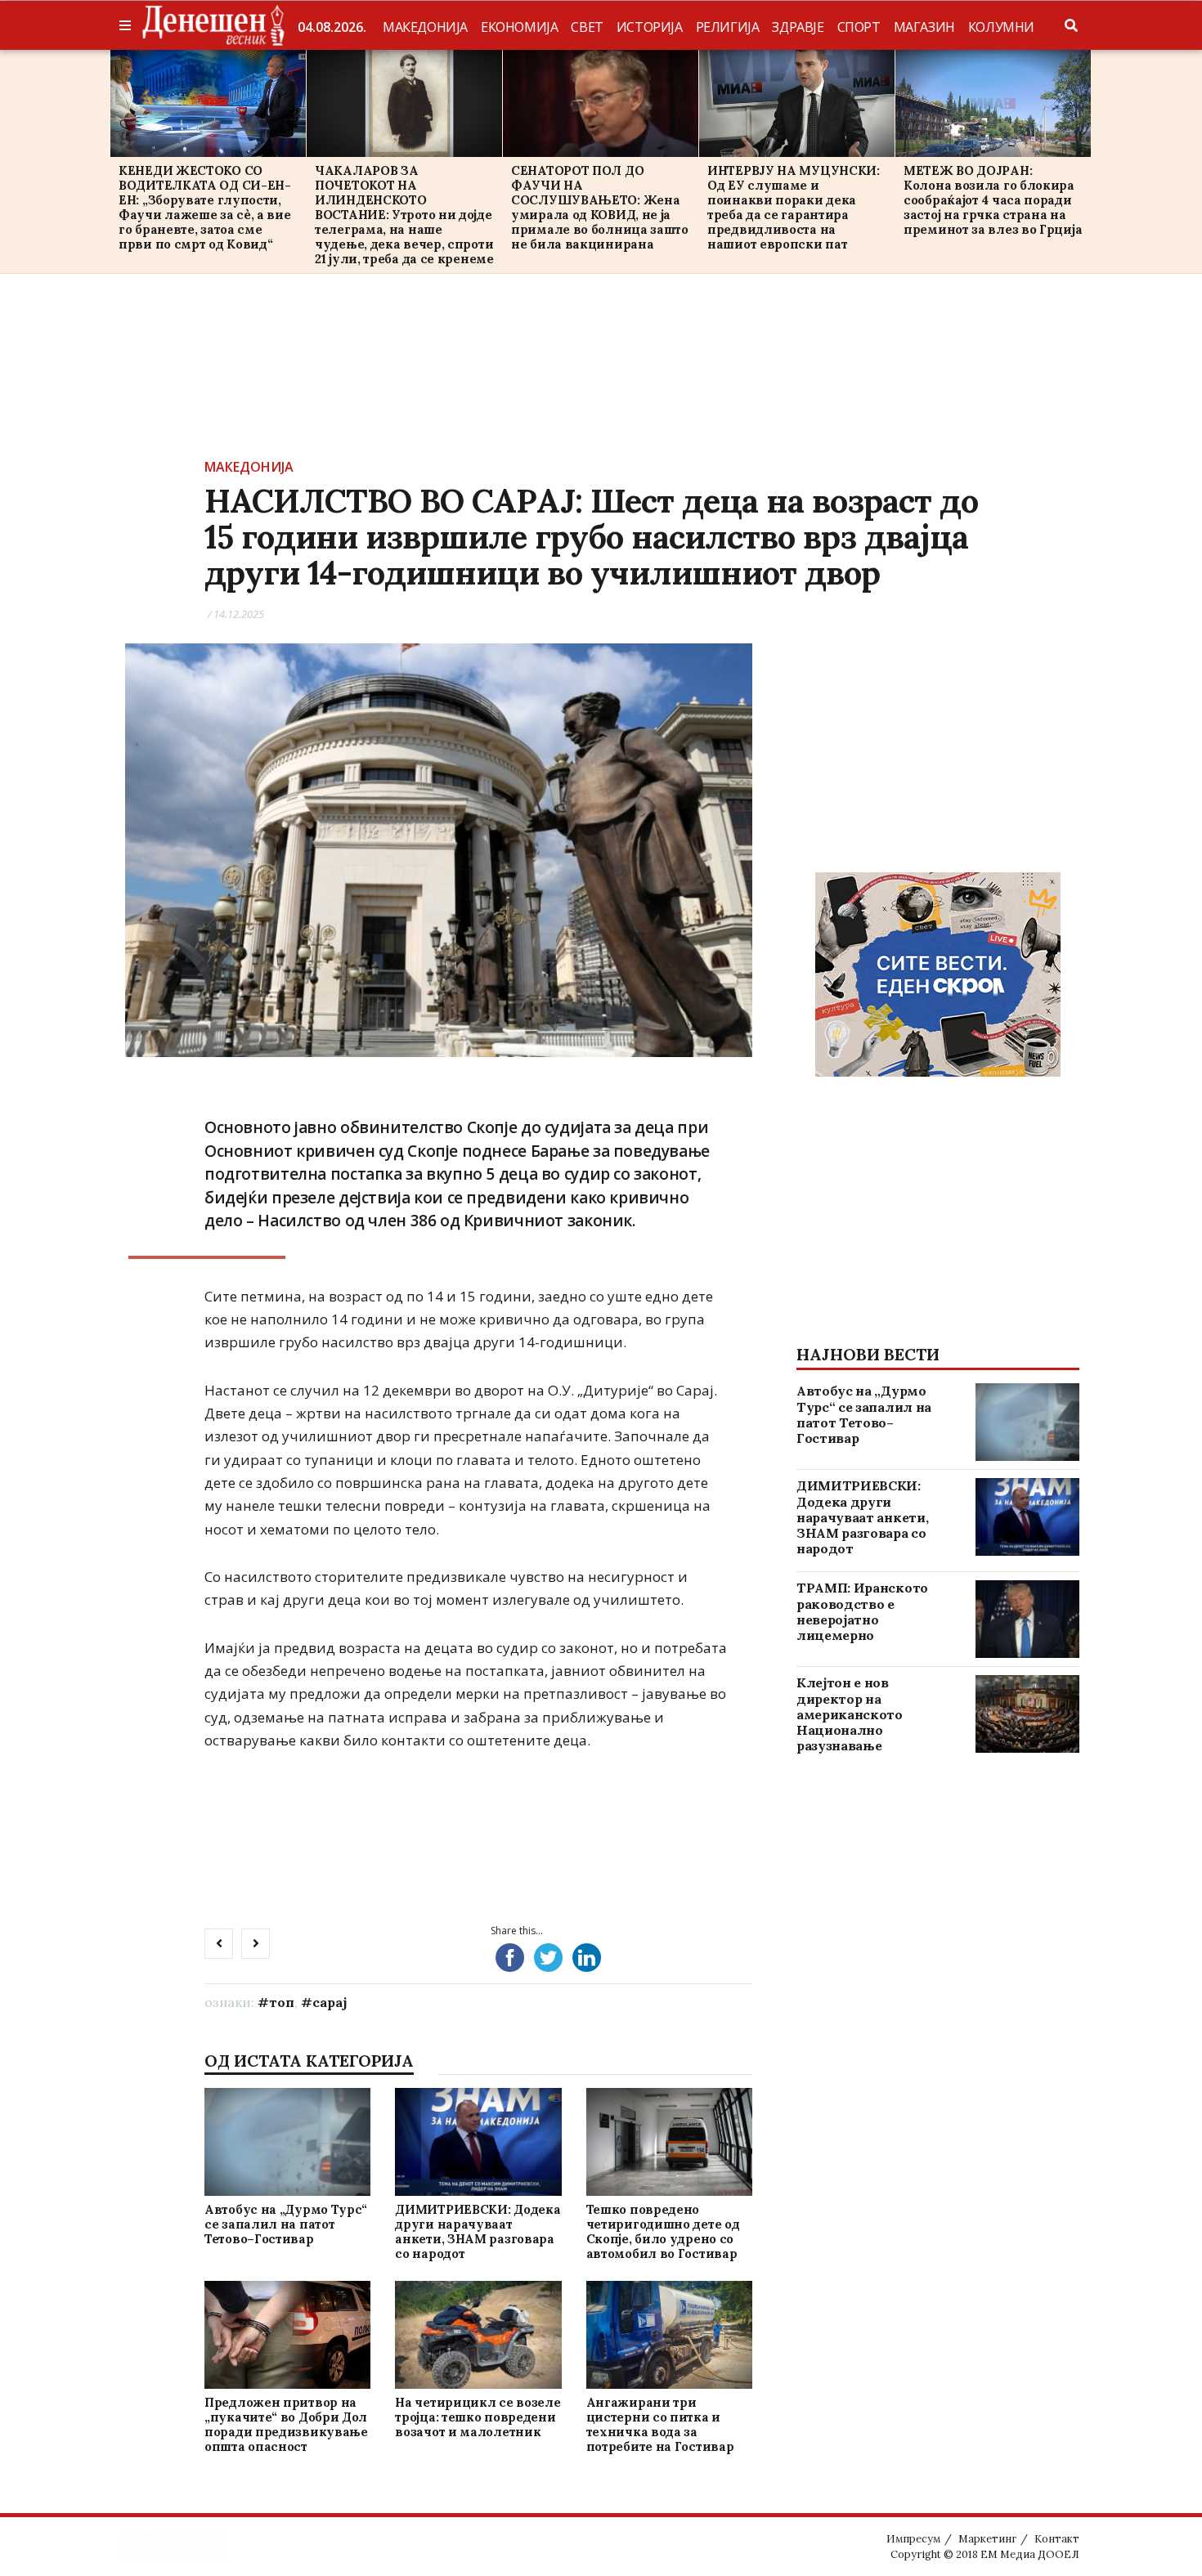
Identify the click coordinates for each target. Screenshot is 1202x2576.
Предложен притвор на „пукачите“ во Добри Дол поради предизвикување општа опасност (286, 2424)
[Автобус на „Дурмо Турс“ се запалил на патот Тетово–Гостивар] (287, 2141)
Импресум (913, 2539)
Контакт (1057, 2539)
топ (282, 2002)
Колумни (1001, 27)
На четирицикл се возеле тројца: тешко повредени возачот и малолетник (478, 2417)
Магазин (924, 27)
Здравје (798, 27)
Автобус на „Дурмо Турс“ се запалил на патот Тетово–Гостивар (286, 2224)
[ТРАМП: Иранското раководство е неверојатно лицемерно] (1027, 1619)
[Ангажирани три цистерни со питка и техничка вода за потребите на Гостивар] (669, 2335)
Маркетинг (987, 2539)
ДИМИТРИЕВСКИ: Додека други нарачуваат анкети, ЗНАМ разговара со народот (478, 2231)
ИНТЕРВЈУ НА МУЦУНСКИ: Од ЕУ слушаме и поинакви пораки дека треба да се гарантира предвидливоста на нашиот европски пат (794, 207)
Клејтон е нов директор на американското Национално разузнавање (850, 1714)
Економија (519, 27)
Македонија (425, 27)
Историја (650, 27)
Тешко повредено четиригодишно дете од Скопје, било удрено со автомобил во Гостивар (663, 2231)
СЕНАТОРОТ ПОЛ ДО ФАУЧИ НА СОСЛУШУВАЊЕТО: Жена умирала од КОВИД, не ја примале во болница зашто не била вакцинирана (600, 207)
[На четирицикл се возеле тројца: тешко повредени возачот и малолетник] (478, 2335)
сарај (330, 2002)
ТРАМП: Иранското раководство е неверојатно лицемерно (862, 1611)
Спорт (859, 27)
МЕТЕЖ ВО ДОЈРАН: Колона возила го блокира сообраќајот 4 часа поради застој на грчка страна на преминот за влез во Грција (993, 200)
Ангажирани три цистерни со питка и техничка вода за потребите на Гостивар (660, 2424)
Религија (728, 27)
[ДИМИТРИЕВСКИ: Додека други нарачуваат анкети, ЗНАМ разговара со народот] (478, 2141)
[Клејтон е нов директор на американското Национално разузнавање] (1027, 1714)
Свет (587, 27)
